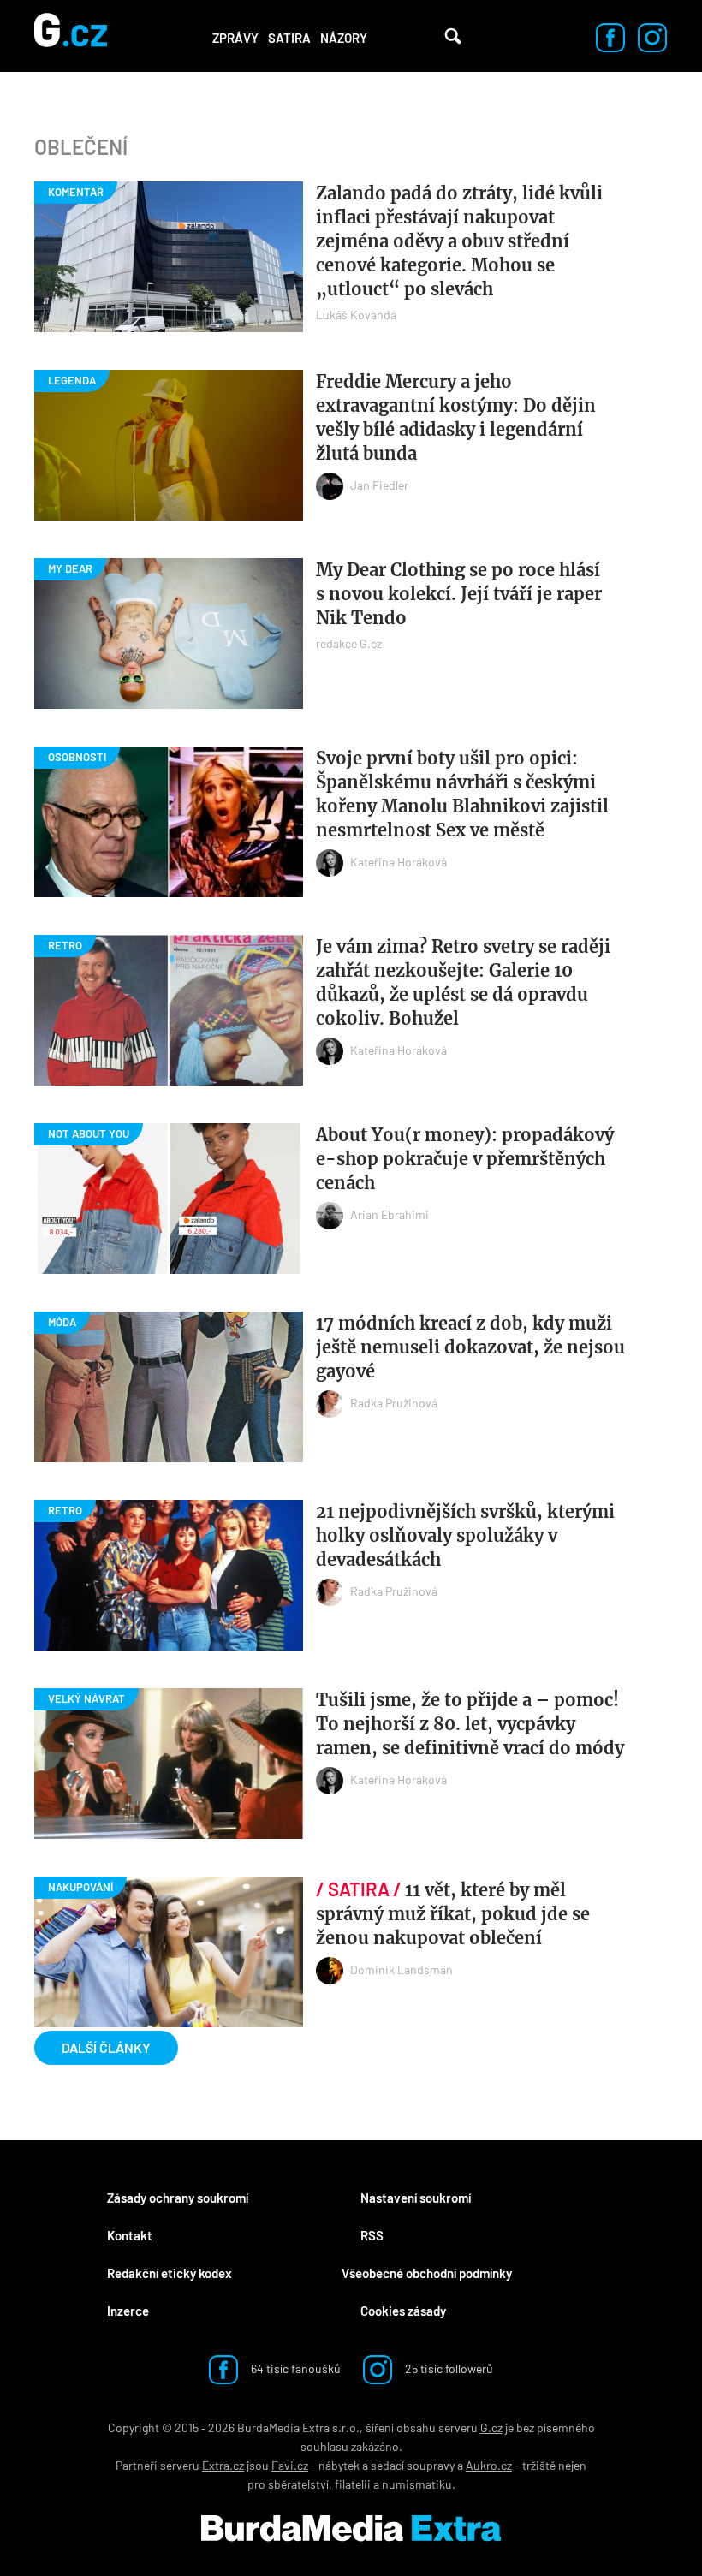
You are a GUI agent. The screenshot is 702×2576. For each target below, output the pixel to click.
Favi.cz (290, 2465)
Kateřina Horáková (399, 862)
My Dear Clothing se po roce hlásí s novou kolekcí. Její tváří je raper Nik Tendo (459, 594)
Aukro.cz (489, 2465)
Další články (106, 2047)
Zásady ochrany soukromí (178, 2198)
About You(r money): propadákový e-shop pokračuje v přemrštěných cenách (465, 1159)
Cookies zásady (403, 2311)
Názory (344, 38)
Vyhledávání (453, 36)
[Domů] (71, 36)
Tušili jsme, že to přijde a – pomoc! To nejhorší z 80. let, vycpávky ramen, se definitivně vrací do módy (470, 1724)
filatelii (353, 2484)
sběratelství (298, 2484)
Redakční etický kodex (170, 2273)
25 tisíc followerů (448, 2368)
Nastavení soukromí (416, 2198)
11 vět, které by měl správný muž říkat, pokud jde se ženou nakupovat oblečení (453, 1914)
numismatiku (417, 2484)
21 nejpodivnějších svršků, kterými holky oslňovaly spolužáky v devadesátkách (465, 1535)
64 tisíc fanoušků (294, 2368)
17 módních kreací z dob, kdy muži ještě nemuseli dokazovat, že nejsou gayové (470, 1347)
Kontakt (130, 2235)
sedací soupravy (413, 2465)
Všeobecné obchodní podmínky (427, 2273)
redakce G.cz (349, 643)
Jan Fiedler (379, 485)
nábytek (339, 2465)
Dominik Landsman (402, 1969)
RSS (372, 2235)
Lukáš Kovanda (356, 315)
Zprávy (235, 38)
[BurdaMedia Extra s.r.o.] (351, 2528)
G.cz (491, 2427)
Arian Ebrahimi (390, 1214)
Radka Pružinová (394, 1403)
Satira (289, 38)
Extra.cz (223, 2465)
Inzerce (128, 2311)
